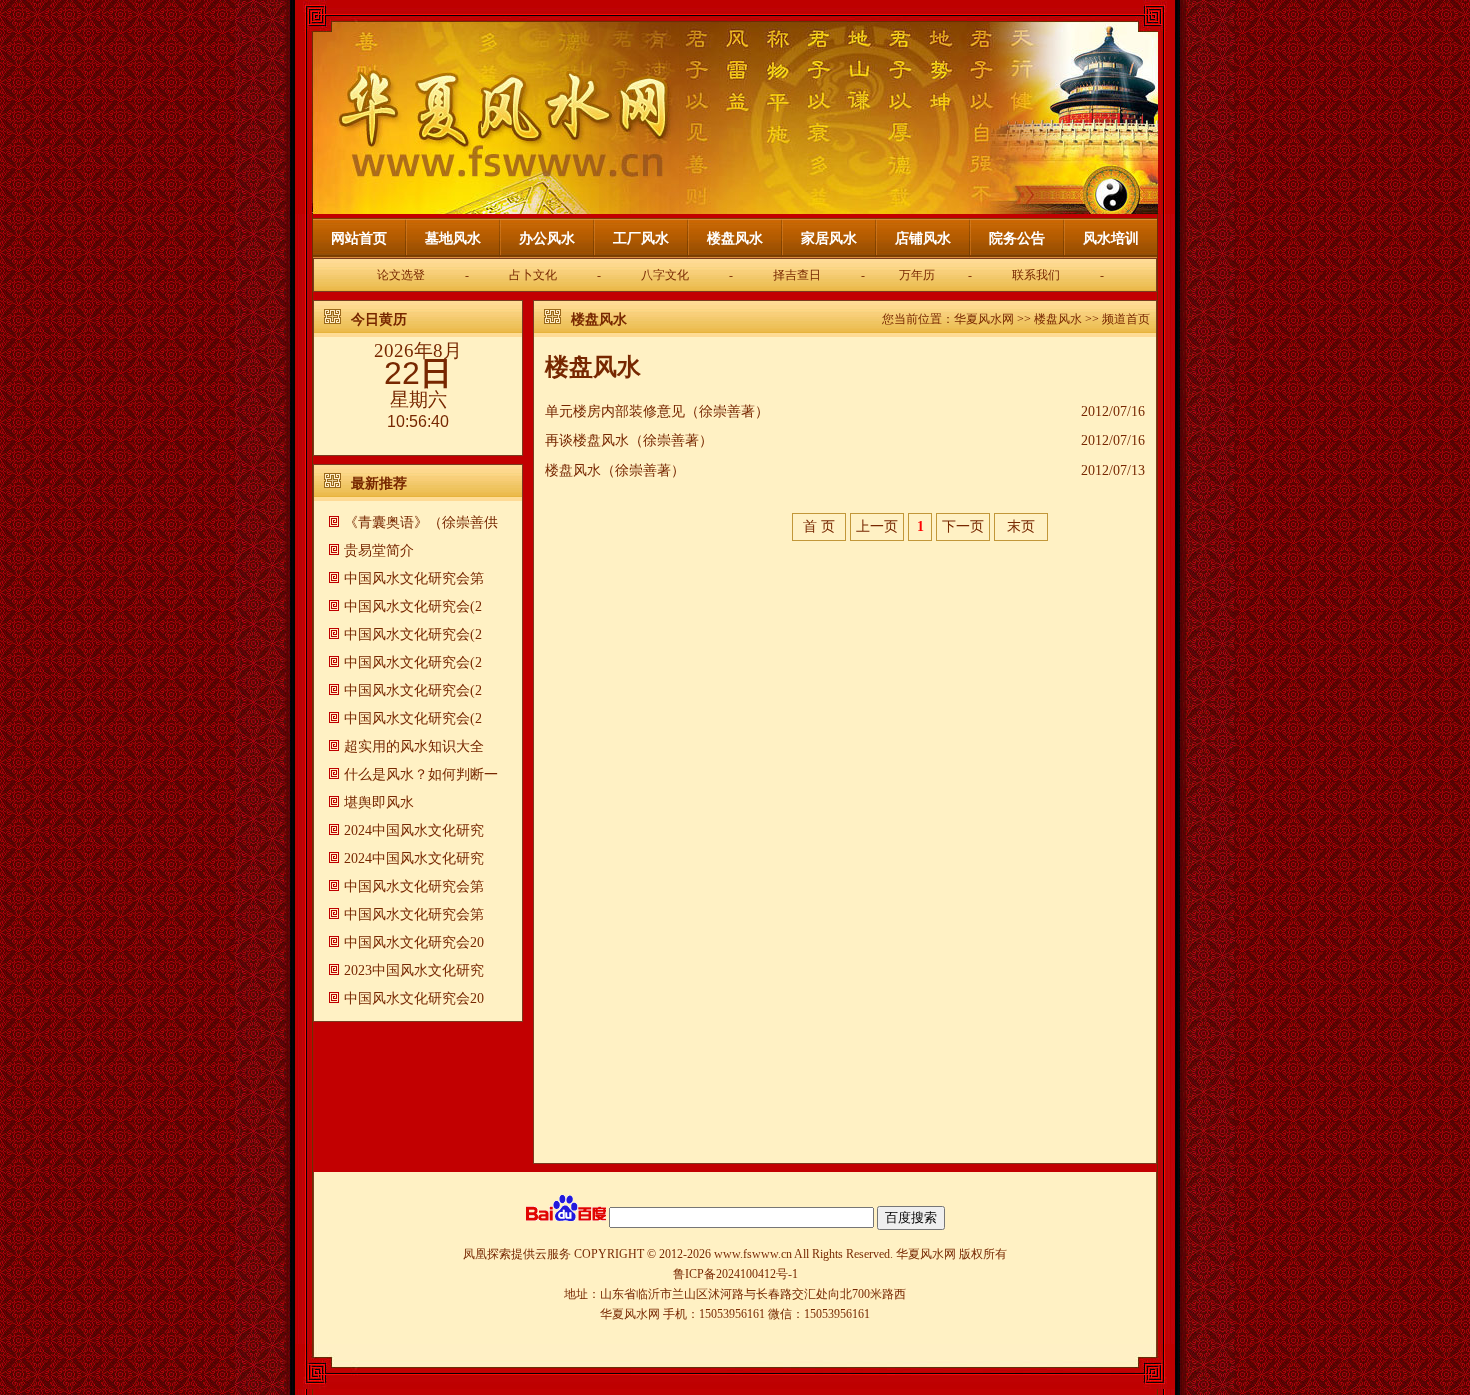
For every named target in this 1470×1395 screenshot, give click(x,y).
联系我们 (1036, 275)
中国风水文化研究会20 (414, 942)
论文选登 (401, 275)
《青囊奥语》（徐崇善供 (421, 522)
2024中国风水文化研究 (414, 830)
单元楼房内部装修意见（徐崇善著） (657, 411)
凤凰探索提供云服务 (517, 1254)
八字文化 (665, 275)
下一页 (963, 526)
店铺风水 (923, 238)
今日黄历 (379, 319)
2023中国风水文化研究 (414, 970)
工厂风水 (641, 238)
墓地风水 (453, 238)
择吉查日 (797, 275)
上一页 (877, 526)
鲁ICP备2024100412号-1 (735, 1274)
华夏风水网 (984, 319)
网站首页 (359, 238)
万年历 (917, 275)
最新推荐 (379, 483)
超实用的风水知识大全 (414, 746)
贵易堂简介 (379, 550)
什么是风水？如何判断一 (421, 774)
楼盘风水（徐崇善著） (615, 470)
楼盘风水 (735, 238)
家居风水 (829, 238)
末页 (1021, 526)
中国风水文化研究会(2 (413, 606)
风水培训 (1111, 238)
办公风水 (547, 238)
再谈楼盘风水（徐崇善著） (629, 440)
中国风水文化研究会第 (414, 578)
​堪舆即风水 (379, 802)
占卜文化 (533, 275)
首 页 (819, 526)
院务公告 (1017, 238)
